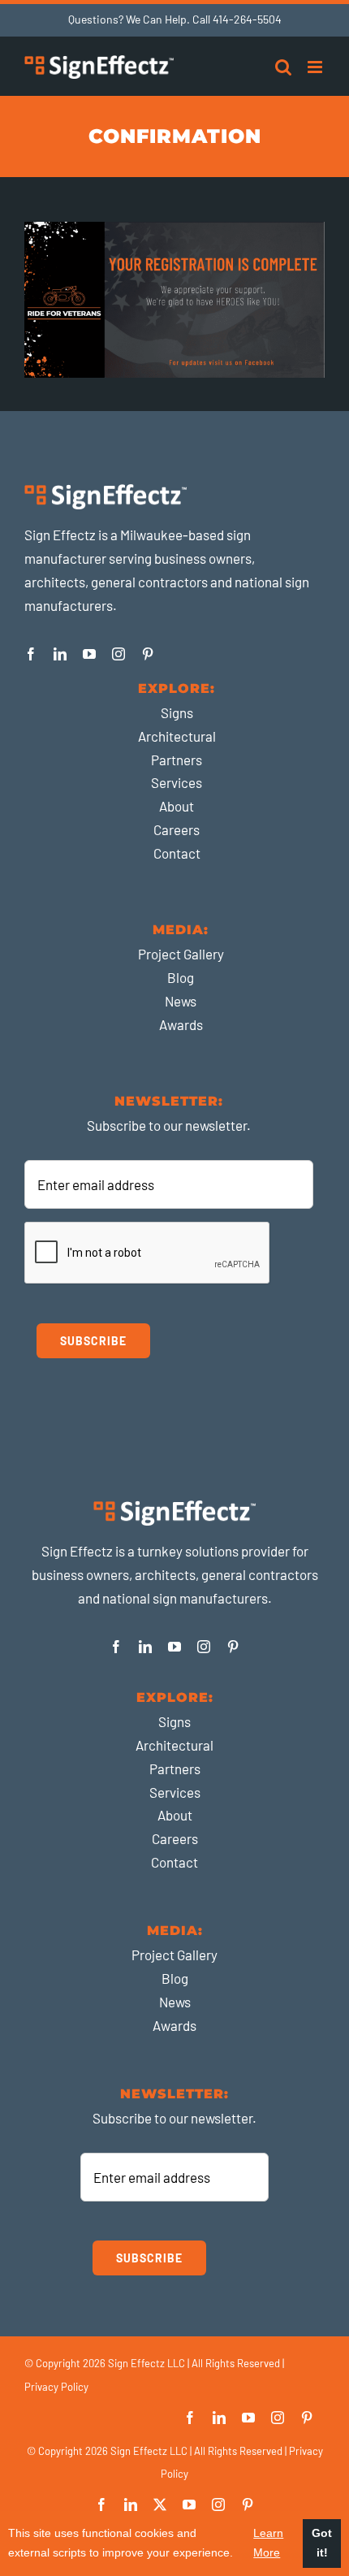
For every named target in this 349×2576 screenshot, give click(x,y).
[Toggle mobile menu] (316, 67)
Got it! (322, 2543)
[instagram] (118, 654)
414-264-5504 (247, 19)
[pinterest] (148, 654)
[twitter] (160, 2505)
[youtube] (89, 654)
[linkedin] (60, 654)
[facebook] (31, 654)
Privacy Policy (56, 2387)
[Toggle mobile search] (283, 67)
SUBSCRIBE (93, 1341)
